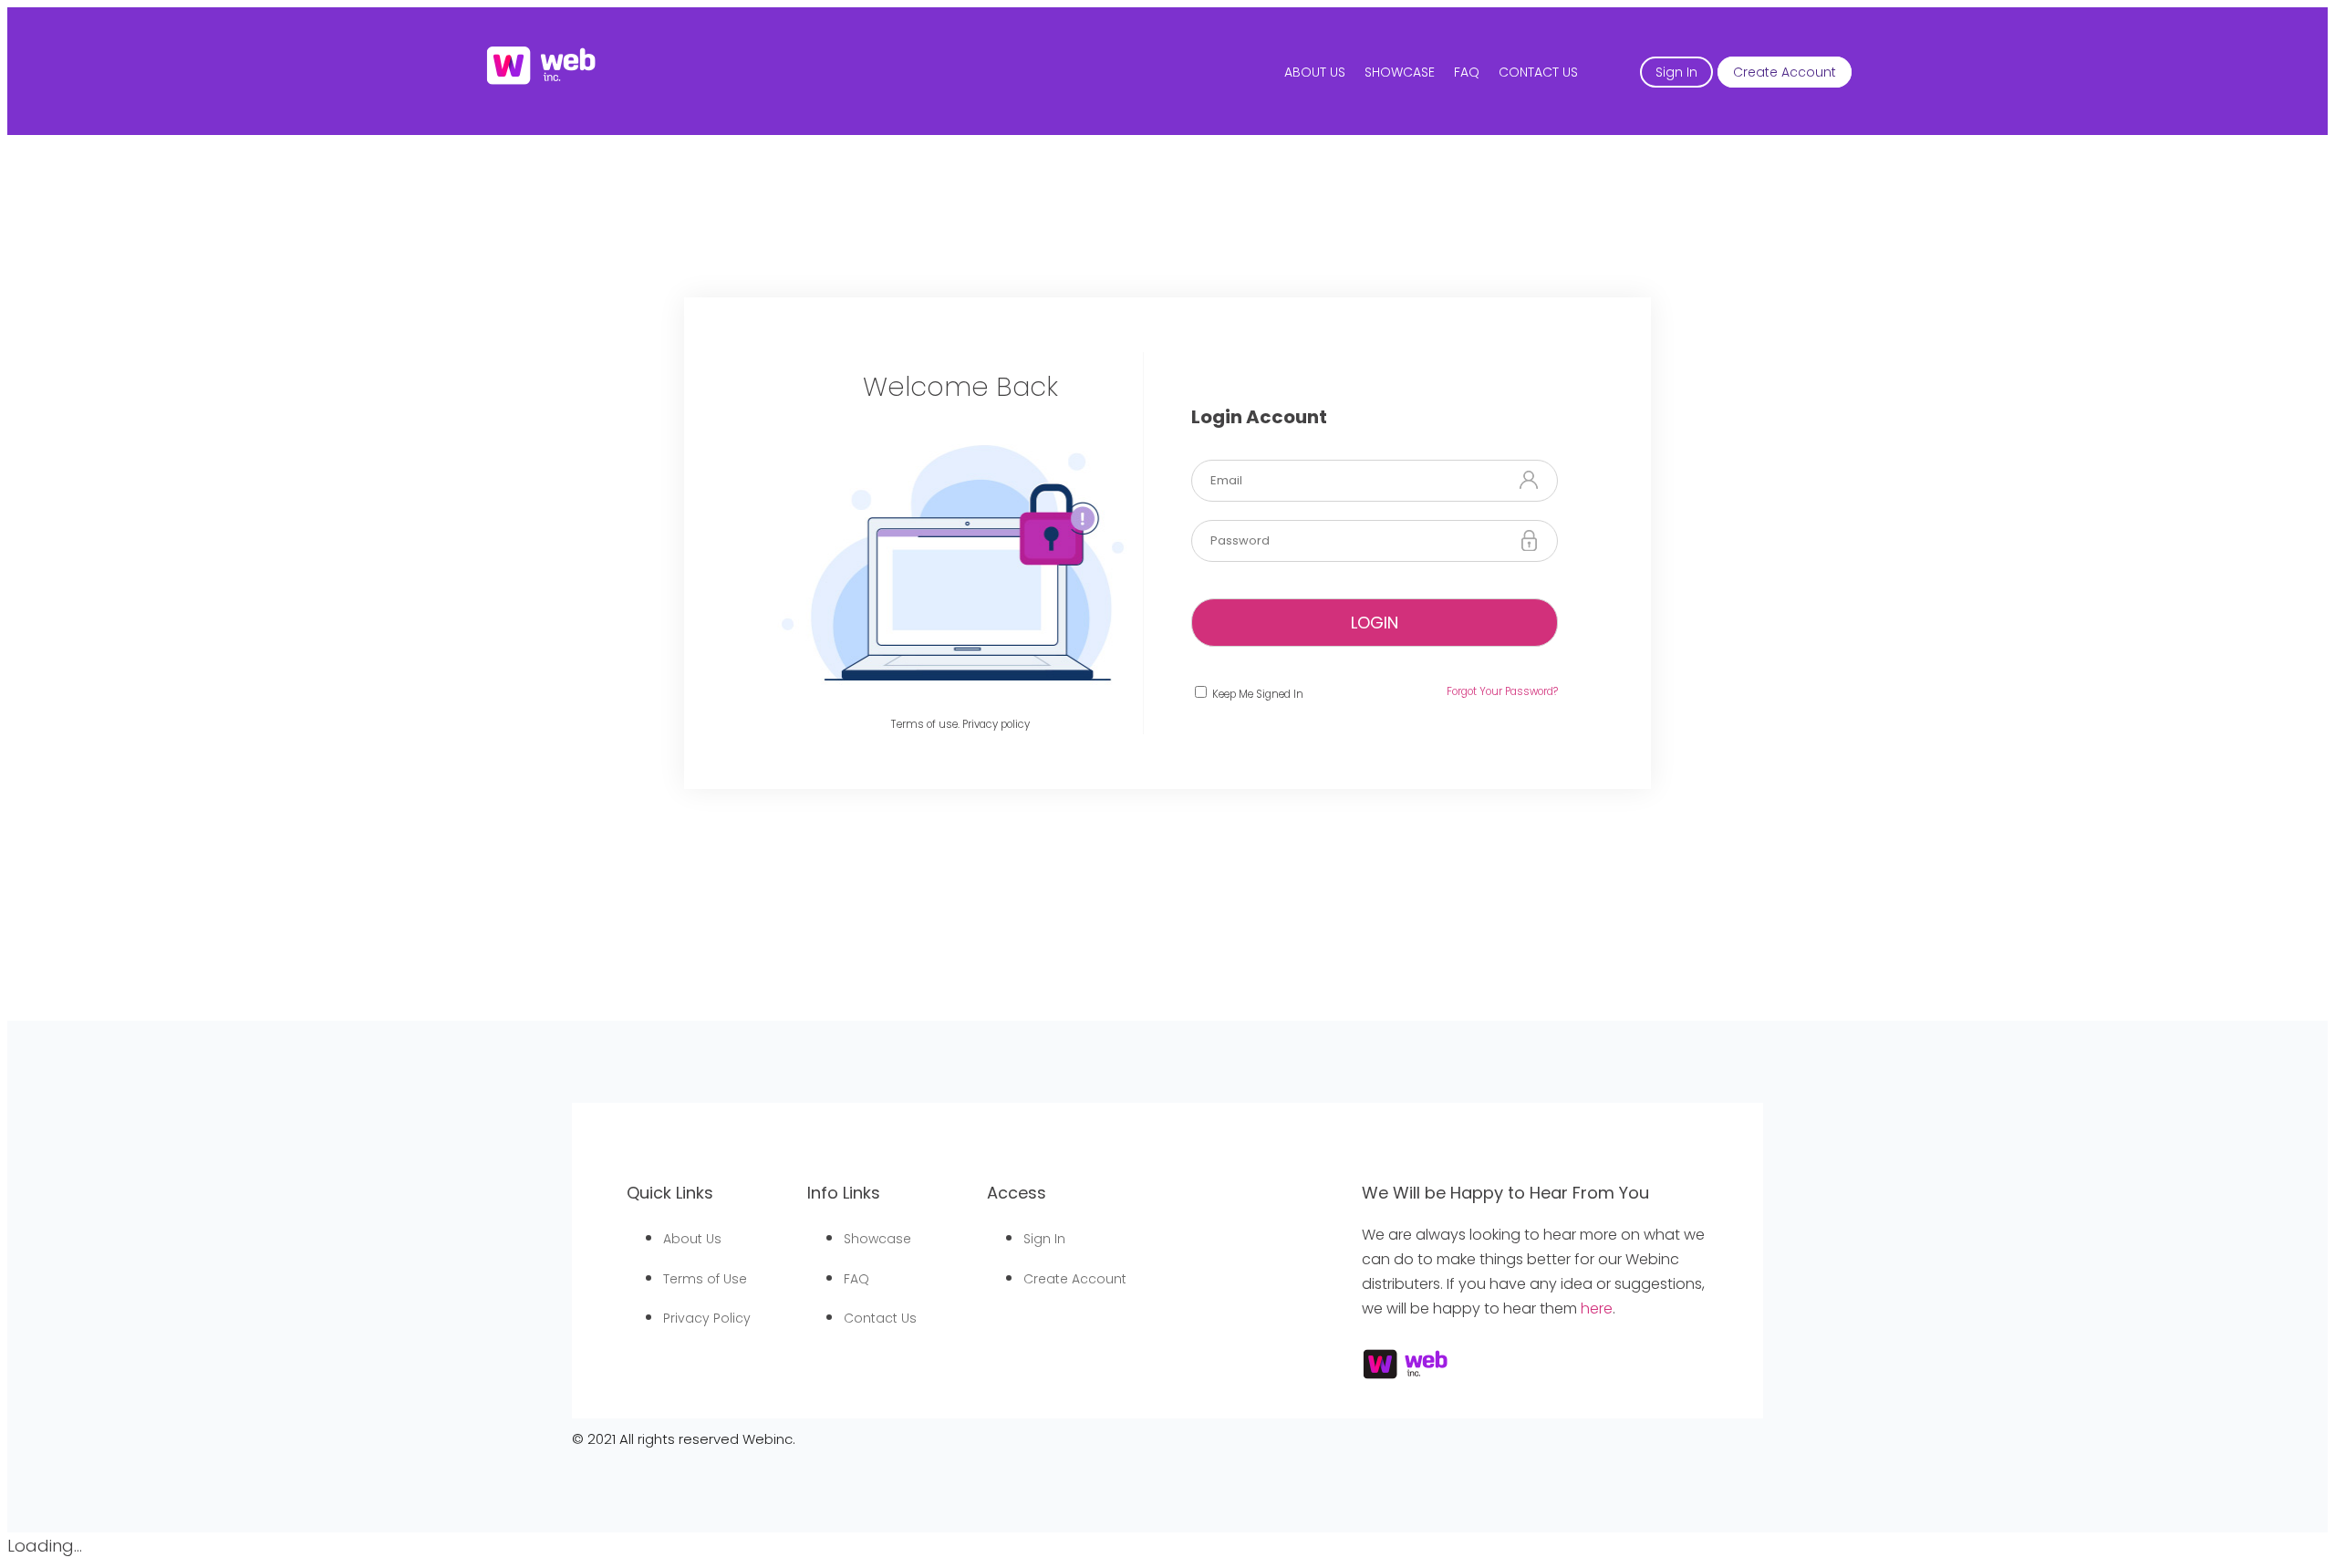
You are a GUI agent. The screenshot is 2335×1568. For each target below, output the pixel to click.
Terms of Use (705, 1279)
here (1597, 1308)
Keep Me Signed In (1256, 694)
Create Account (1785, 72)
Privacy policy (996, 724)
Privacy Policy (707, 1318)
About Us (1315, 72)
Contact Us (1538, 72)
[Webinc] (542, 83)
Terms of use (924, 724)
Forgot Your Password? (1502, 691)
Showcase (1400, 72)
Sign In (1676, 72)
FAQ (1467, 72)
